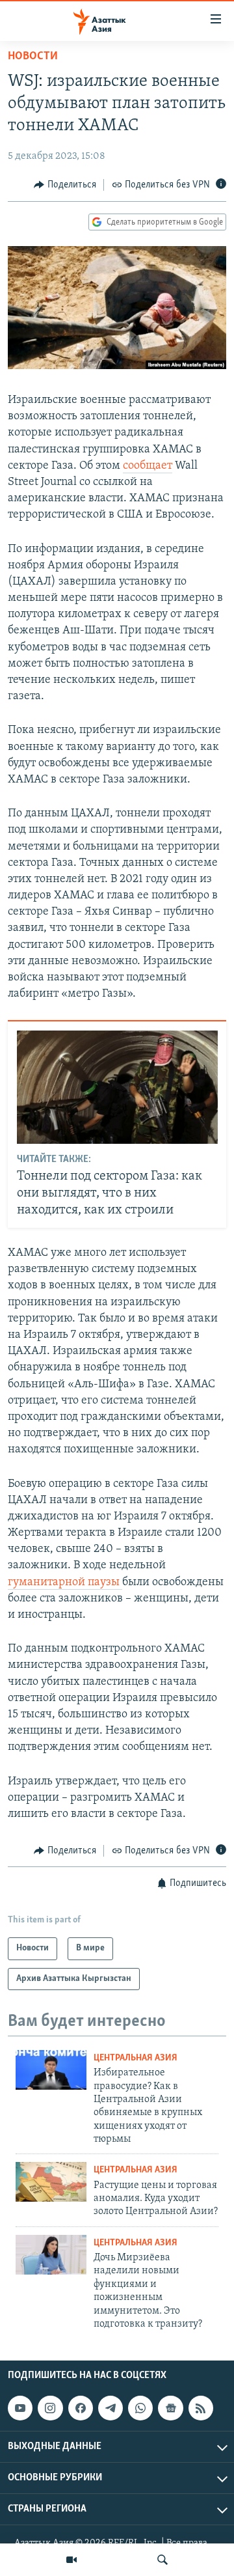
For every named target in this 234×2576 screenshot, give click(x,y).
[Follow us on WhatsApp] (140, 2408)
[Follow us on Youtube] (20, 2408)
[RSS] (201, 2408)
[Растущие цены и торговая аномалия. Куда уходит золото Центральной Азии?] (51, 2182)
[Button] (65, 185)
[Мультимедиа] (71, 2560)
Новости (33, 57)
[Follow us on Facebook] (81, 2408)
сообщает (148, 466)
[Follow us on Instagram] (50, 2408)
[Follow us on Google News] (170, 2408)
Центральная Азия (136, 2058)
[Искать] (162, 2560)
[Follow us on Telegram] (110, 2408)
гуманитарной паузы (65, 1583)
